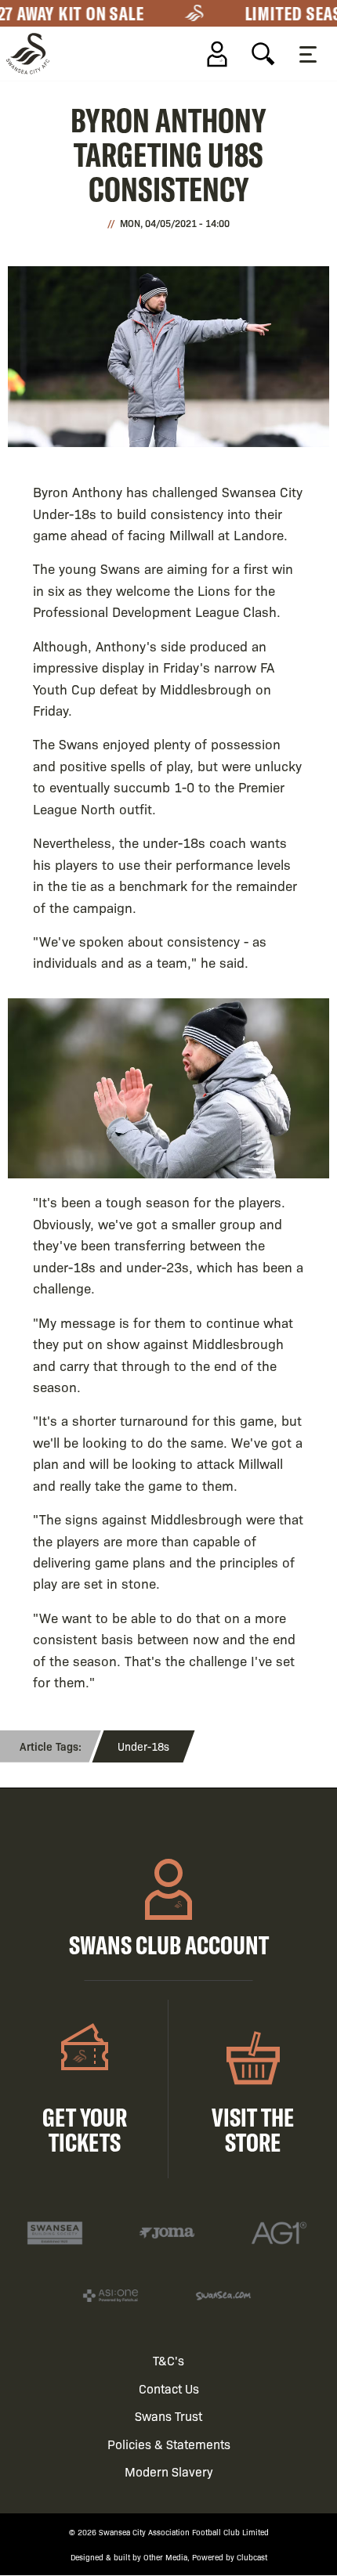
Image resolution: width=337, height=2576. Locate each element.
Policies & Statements (169, 2444)
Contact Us (169, 2388)
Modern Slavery (169, 2471)
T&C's (168, 2360)
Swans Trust (168, 2416)
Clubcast (252, 2557)
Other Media (165, 2557)
